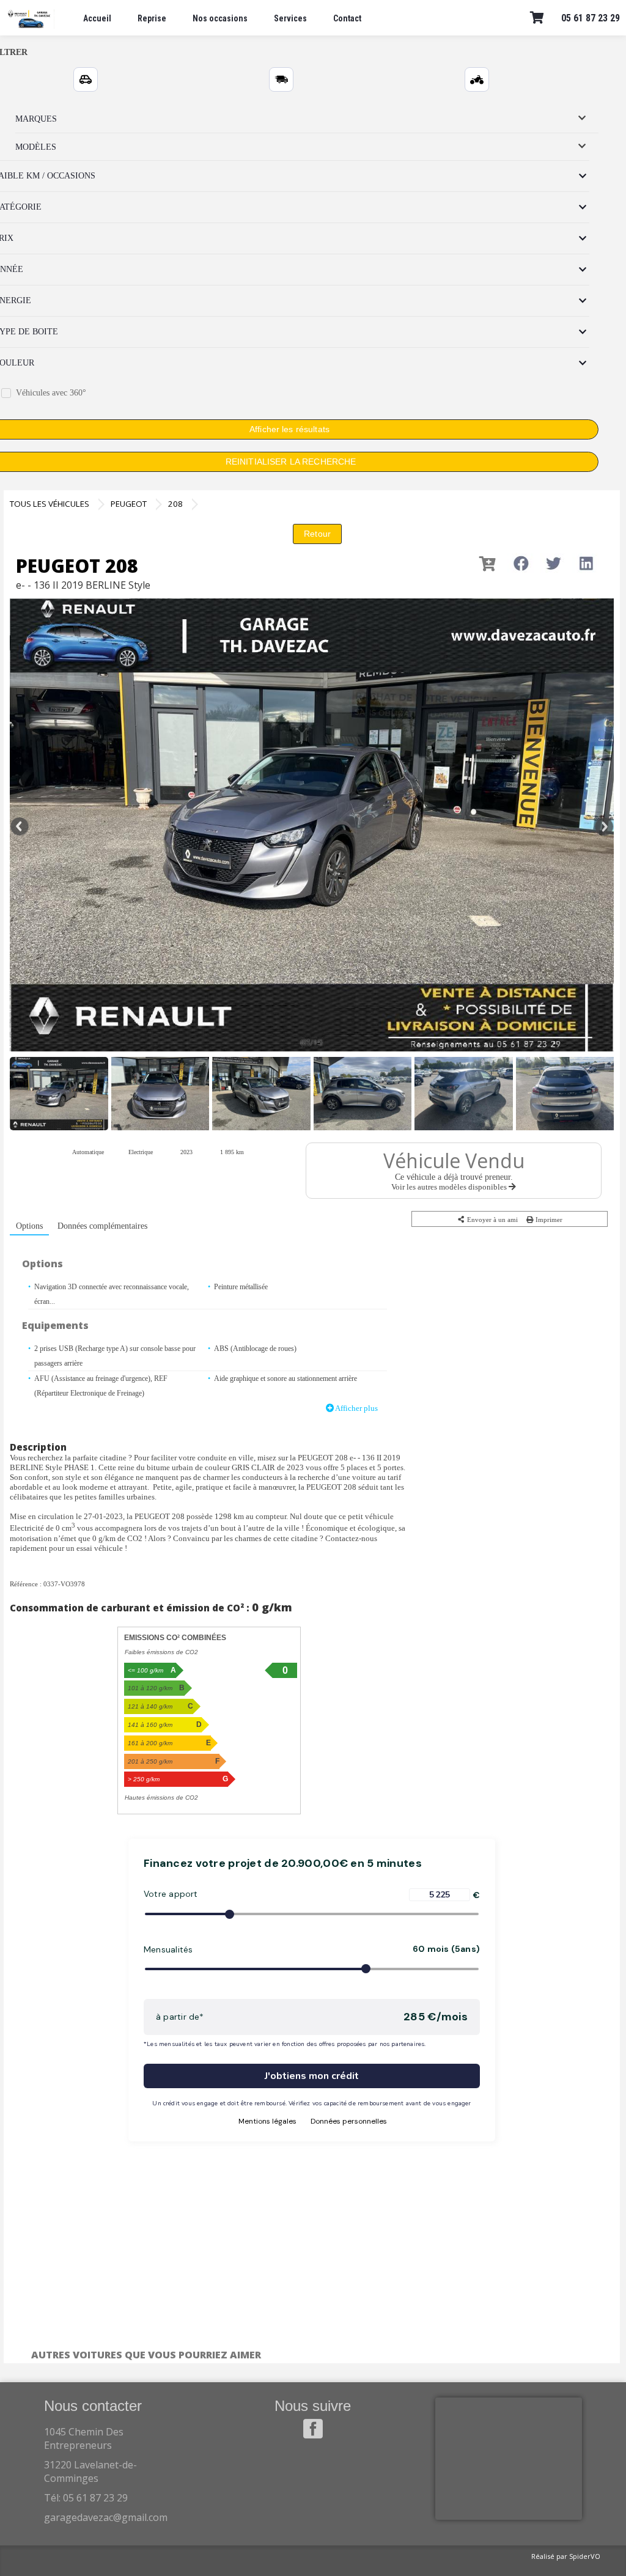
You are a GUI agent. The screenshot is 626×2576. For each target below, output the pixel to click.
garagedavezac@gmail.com (106, 2517)
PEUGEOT (129, 504)
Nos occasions (220, 18)
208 (175, 504)
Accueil (97, 18)
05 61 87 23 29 (591, 18)
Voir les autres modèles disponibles (450, 1187)
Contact (347, 18)
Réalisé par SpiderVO (566, 2556)
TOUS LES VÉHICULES (50, 504)
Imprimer (548, 1220)
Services (290, 18)
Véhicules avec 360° (51, 393)
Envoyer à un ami (492, 1220)
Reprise (152, 18)
